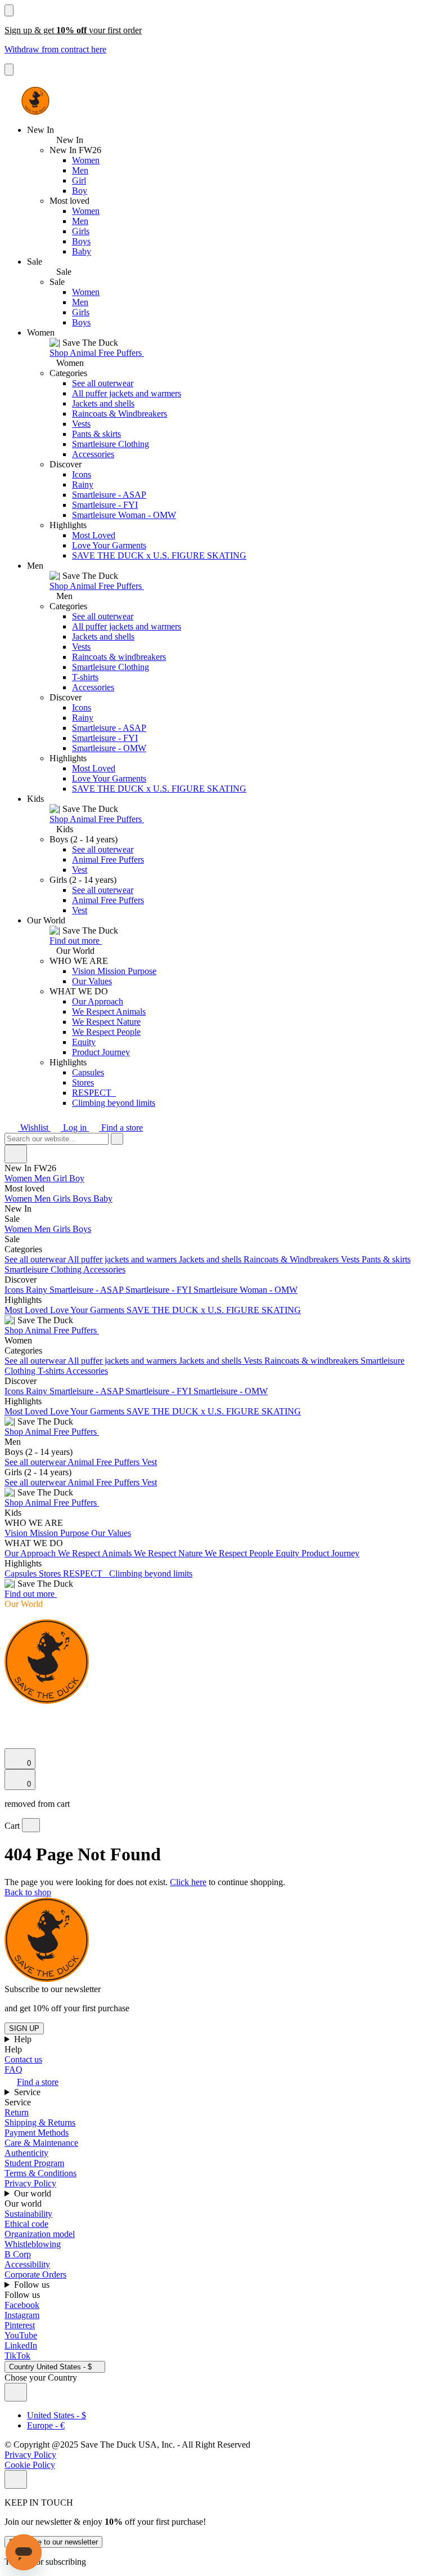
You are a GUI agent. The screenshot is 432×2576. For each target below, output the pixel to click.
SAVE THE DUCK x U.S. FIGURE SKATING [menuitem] (214, 1310)
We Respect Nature (106, 1022)
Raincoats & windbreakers (119, 657)
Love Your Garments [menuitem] (88, 1310)
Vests (81, 424)
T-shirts (85, 677)
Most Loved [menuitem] (27, 1310)
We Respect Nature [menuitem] (169, 1553)
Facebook (22, 2305)
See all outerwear (103, 383)
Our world (34, 2193)
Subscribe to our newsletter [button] (53, 1989)
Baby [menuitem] (103, 1198)
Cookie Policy (30, 2465)
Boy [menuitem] (77, 1178)
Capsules (88, 1072)
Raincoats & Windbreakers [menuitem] (292, 1259)
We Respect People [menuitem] (240, 1553)
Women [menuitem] (19, 1178)
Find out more (76, 941)
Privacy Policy (30, 2183)
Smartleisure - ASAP (109, 495)
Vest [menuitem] (149, 1462)
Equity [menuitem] (289, 1553)
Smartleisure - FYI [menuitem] (159, 1290)
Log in (75, 1128)
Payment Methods (37, 2133)
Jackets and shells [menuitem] (211, 1259)
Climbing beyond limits (114, 1103)
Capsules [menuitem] (22, 1573)
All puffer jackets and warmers (127, 393)
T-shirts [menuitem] (52, 1371)
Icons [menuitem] (15, 1290)
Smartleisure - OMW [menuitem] (231, 1391)
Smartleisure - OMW (109, 748)
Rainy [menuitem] (38, 1290)
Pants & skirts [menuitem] (386, 1259)
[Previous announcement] (9, 10)
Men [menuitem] (44, 1178)
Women (86, 160)
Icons (82, 474)
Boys (81, 241)
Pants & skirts (96, 434)
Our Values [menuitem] (111, 1533)
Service (28, 2092)
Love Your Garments (109, 545)
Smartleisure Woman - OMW (124, 515)
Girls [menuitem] (63, 1198)
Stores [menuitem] (51, 1573)
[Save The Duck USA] (35, 101)
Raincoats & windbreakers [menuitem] (312, 1361)
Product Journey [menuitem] (330, 1553)
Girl (79, 180)
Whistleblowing (33, 2244)
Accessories (93, 454)
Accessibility (27, 2264)
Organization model (40, 2234)
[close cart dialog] (31, 1825)
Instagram (22, 2315)
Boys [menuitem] (83, 1198)
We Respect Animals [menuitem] (96, 1553)
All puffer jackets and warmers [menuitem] (123, 1259)
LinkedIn (21, 2345)
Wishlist (34, 1128)
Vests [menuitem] (351, 1259)
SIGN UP (24, 2028)
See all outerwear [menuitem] (36, 1259)
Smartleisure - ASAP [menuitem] (87, 1290)
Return (17, 2112)
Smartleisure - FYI (105, 505)
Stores (83, 1082)
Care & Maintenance (41, 2143)
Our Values (92, 981)
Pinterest (20, 2325)
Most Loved (94, 535)
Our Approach (98, 1001)
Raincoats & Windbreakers (120, 414)
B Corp (18, 2254)
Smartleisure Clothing (111, 444)
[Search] (11, 1715)
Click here (188, 1882)
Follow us (33, 2285)
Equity (84, 1042)
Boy (80, 191)
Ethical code (26, 2224)
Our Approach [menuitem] (31, 1553)
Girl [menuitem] (61, 1178)
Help (24, 2039)
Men (80, 170)
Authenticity (26, 2153)
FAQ (13, 2070)
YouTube (21, 2335)
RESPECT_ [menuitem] (86, 1573)
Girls (81, 231)
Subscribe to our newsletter (53, 2542)
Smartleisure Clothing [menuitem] (44, 1269)
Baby (82, 251)
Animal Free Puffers (108, 860)
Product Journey (101, 1052)
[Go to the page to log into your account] (10, 1727)
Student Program (34, 2163)
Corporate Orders (35, 2274)
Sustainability (28, 2214)
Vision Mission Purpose (114, 971)
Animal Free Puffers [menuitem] (105, 1462)
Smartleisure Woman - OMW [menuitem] (246, 1290)
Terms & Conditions (40, 2173)
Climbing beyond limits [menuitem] (151, 1573)
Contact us (23, 2059)
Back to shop (28, 1892)
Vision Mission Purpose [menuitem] (48, 1533)
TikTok (17, 2356)
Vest (80, 870)
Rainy (83, 485)
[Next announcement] (9, 70)
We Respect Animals (109, 1012)
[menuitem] (216, 1189)
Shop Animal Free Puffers (97, 353)
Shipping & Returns (40, 2122)
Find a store (121, 1128)
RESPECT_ (94, 1093)
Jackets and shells (103, 403)
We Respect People (106, 1032)
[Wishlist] (11, 1743)
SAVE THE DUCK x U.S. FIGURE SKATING (159, 555)
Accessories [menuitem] (104, 1269)
